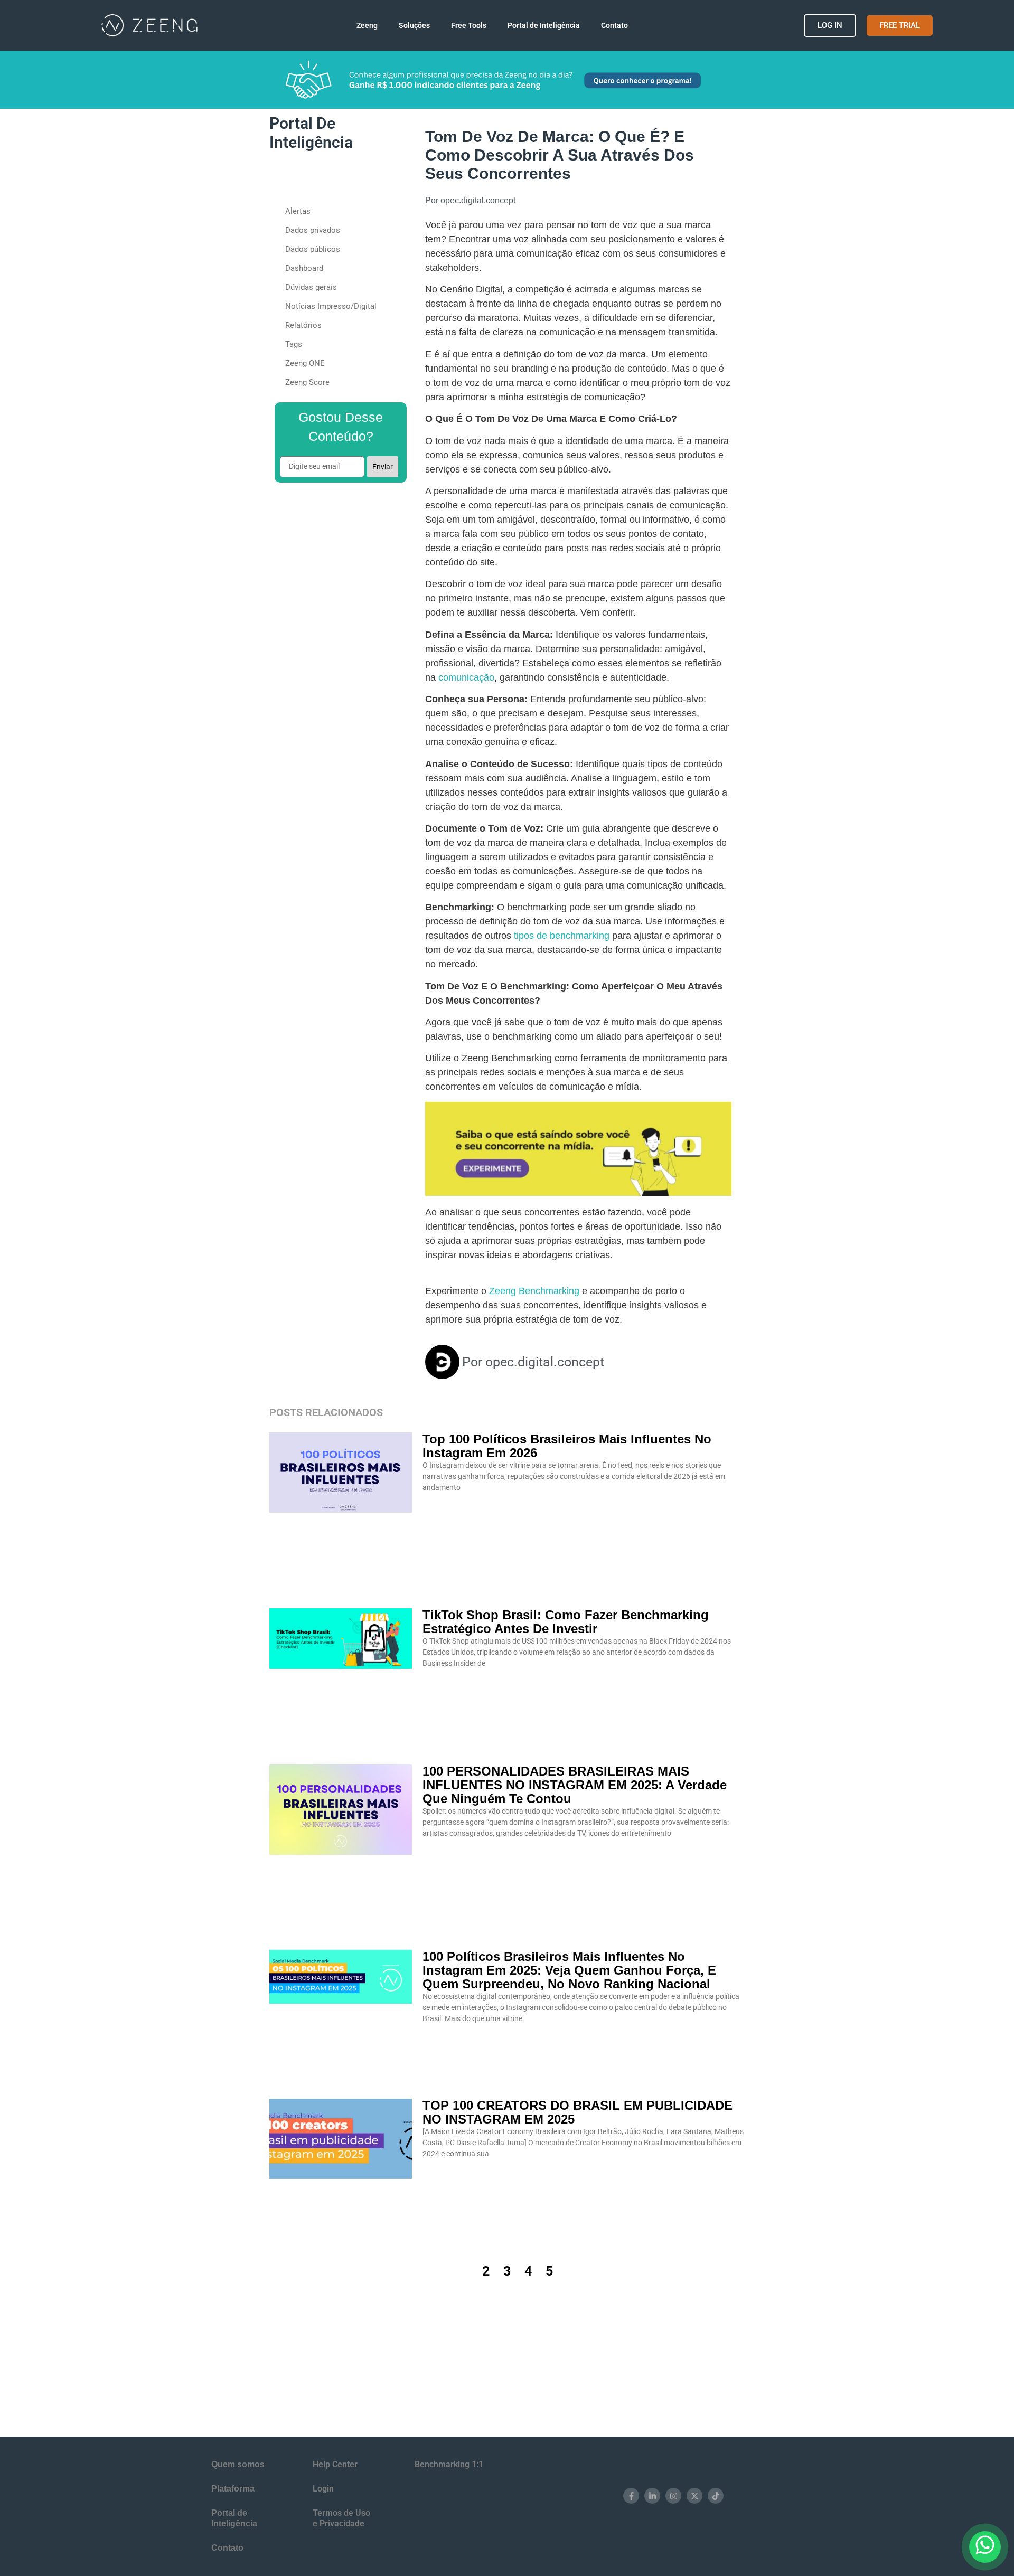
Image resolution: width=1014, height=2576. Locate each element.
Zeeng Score (307, 382)
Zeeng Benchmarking (533, 1291)
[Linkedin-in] (652, 2496)
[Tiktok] (716, 2496)
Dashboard (304, 268)
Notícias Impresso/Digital (331, 306)
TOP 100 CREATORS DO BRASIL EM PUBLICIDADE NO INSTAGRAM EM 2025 (578, 2112)
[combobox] (331, 180)
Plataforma (233, 2489)
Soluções (402, 25)
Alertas (298, 211)
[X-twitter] (694, 2496)
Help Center (335, 2464)
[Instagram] (673, 2496)
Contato (627, 25)
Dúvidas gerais (311, 287)
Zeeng (342, 25)
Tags (294, 344)
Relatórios (303, 325)
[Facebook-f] (631, 2496)
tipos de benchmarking (562, 936)
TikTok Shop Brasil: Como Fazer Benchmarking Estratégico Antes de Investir (566, 1622)
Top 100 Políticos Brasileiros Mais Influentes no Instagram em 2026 (567, 1446)
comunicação (466, 677)
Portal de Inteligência (556, 25)
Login (323, 2489)
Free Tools (469, 25)
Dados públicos (313, 249)
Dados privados (313, 230)
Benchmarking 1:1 (449, 2464)
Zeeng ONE (305, 363)
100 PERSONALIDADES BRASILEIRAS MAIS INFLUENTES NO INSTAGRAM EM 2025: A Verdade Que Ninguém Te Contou (575, 1785)
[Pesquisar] (397, 180)
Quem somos (238, 2464)
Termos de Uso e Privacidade (341, 2518)
